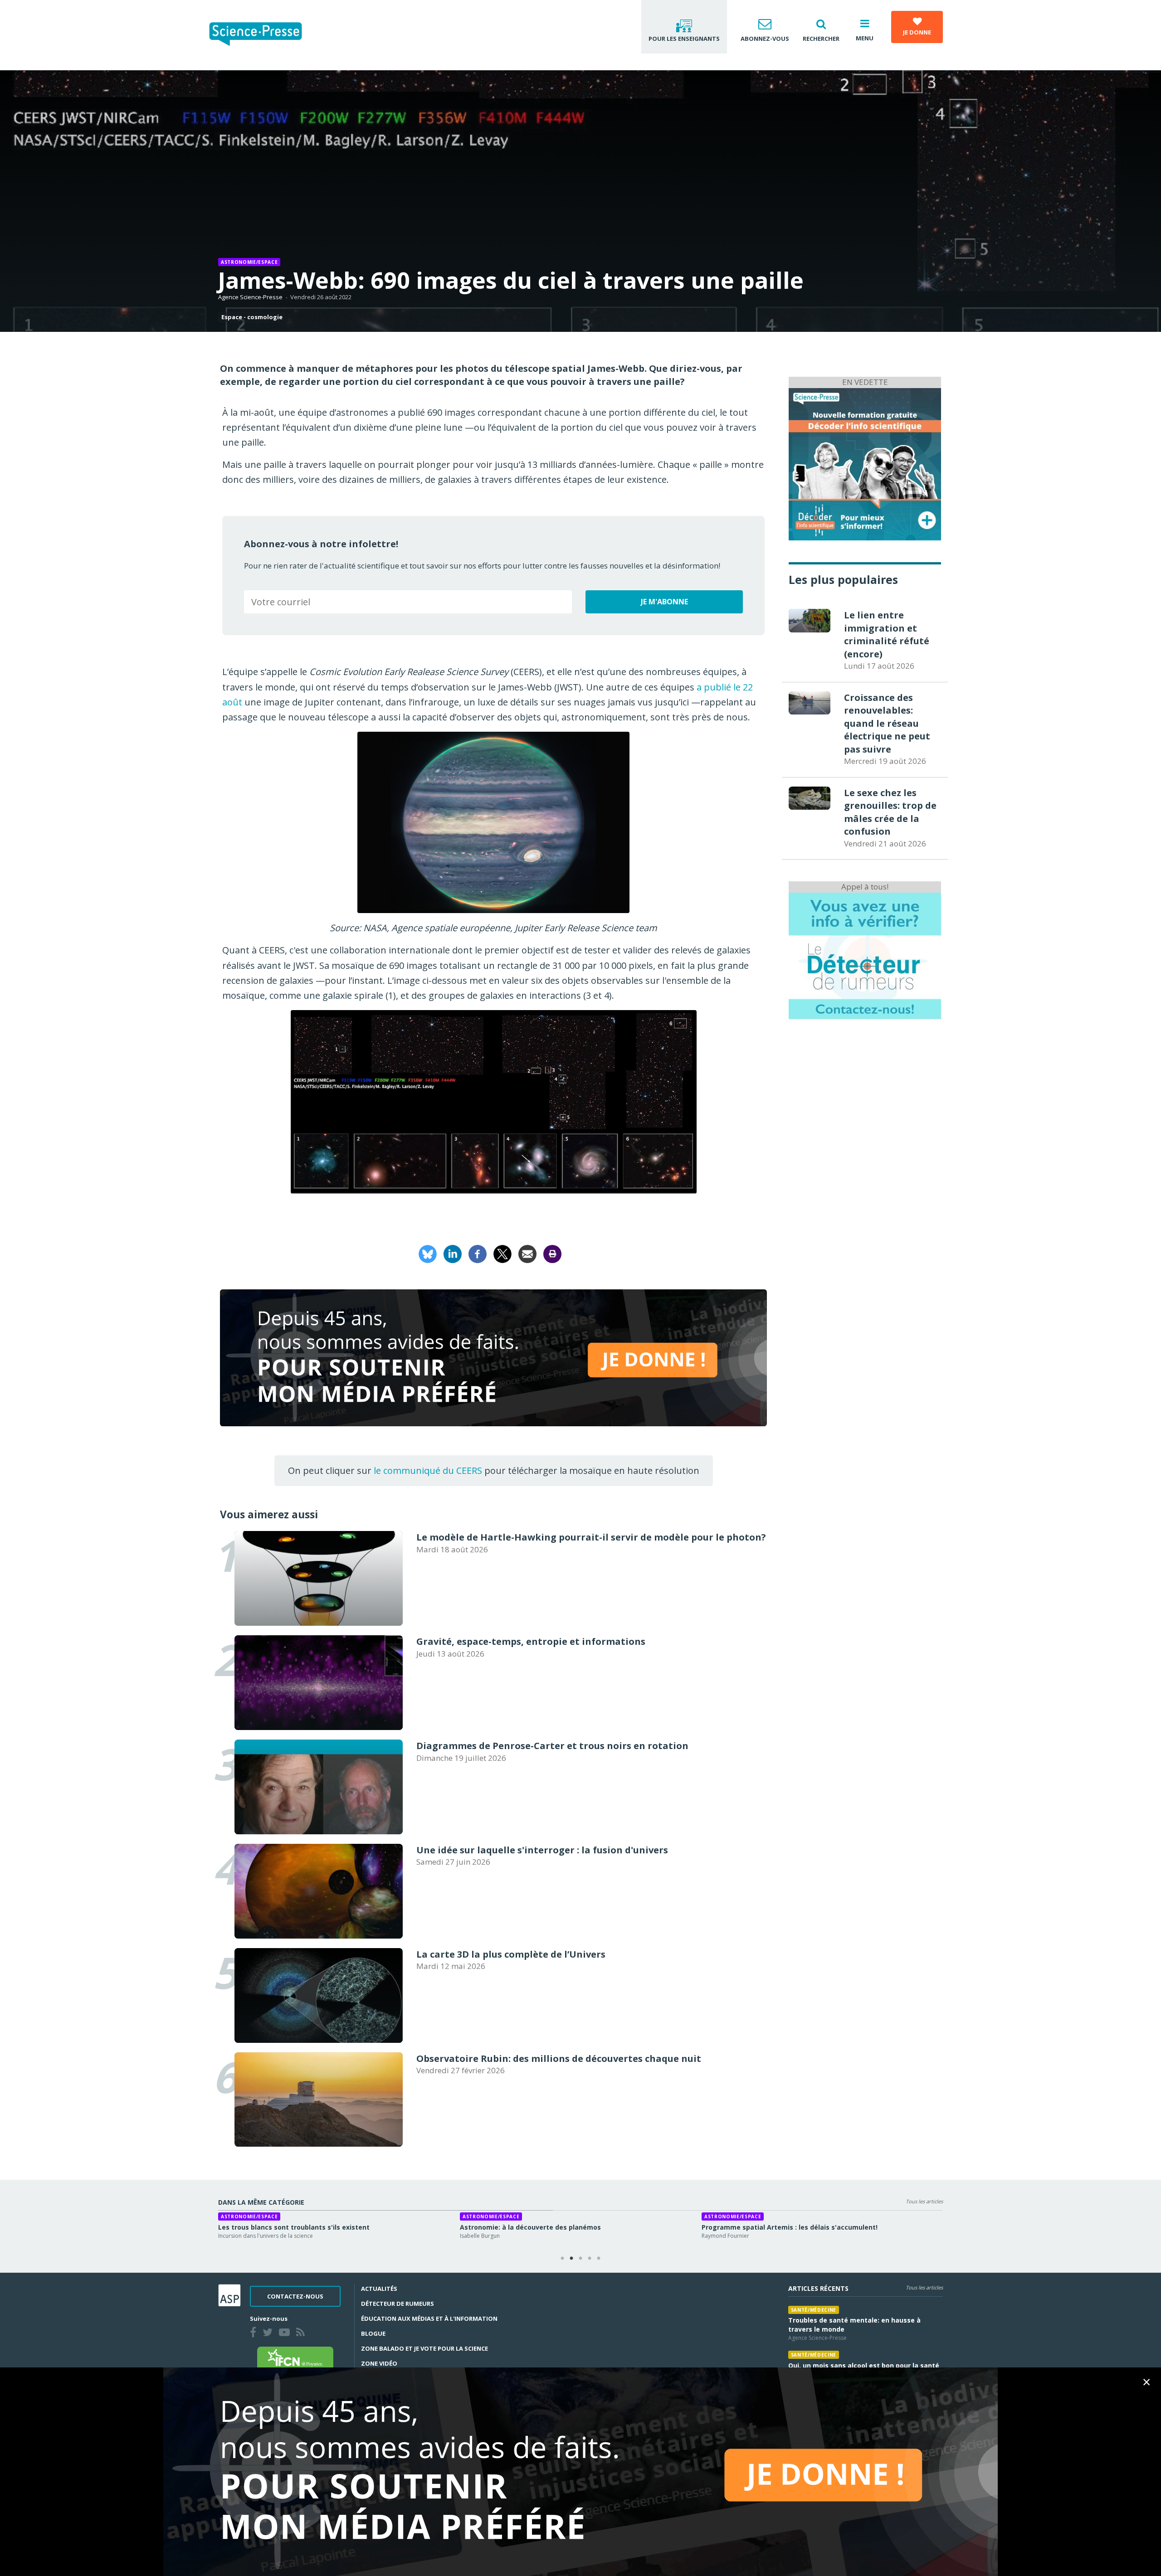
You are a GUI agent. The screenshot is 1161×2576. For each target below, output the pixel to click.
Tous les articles (924, 2201)
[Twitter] (269, 2333)
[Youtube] (286, 2333)
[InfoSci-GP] (865, 463)
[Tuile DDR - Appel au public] (865, 955)
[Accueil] (263, 35)
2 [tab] (571, 2259)
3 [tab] (580, 2259)
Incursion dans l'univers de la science (266, 2236)
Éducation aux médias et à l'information (429, 2318)
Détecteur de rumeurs (398, 2304)
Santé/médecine (814, 2310)
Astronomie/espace (249, 262)
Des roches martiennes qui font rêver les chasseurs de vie (556, 2227)
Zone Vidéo (379, 2363)
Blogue (373, 2333)
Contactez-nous (295, 2296)
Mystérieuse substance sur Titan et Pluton (772, 2227)
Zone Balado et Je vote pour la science (424, 2348)
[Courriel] (527, 1253)
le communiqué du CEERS (428, 1470)
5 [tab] (599, 2259)
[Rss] (302, 2333)
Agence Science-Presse (250, 297)
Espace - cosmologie (252, 317)
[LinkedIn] (453, 1253)
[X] (502, 1253)
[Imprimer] (552, 1253)
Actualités (379, 2289)
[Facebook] (478, 1253)
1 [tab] (562, 2259)
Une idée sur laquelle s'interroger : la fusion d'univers (306, 2227)
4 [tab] (590, 2259)
